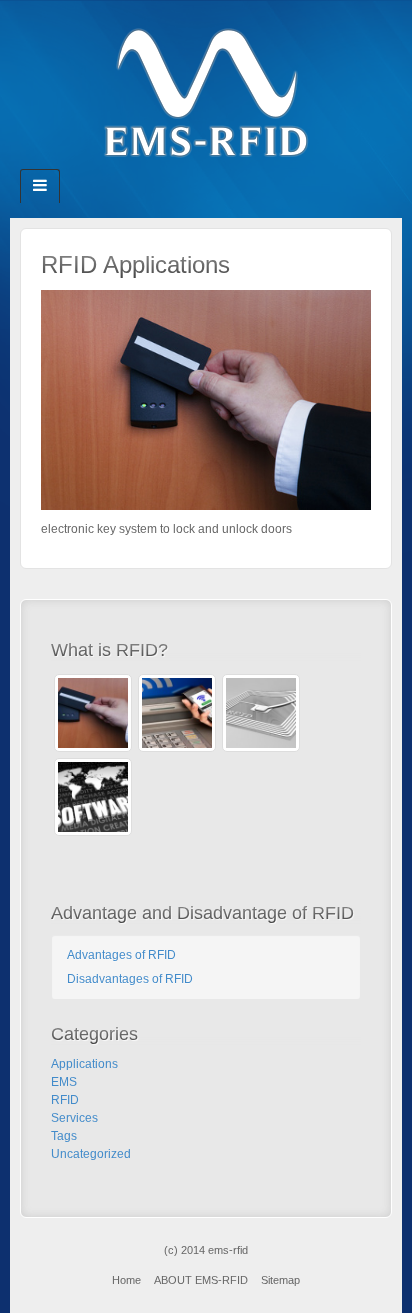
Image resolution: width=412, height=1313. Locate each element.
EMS (64, 1082)
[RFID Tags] (261, 713)
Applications (84, 1064)
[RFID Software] (93, 797)
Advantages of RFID (121, 955)
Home (126, 1280)
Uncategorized (91, 1154)
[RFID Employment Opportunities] (177, 713)
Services (74, 1118)
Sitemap (280, 1280)
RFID (65, 1100)
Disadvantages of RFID (130, 979)
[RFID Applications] (206, 399)
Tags (64, 1136)
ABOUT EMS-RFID (201, 1280)
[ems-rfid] (206, 92)
